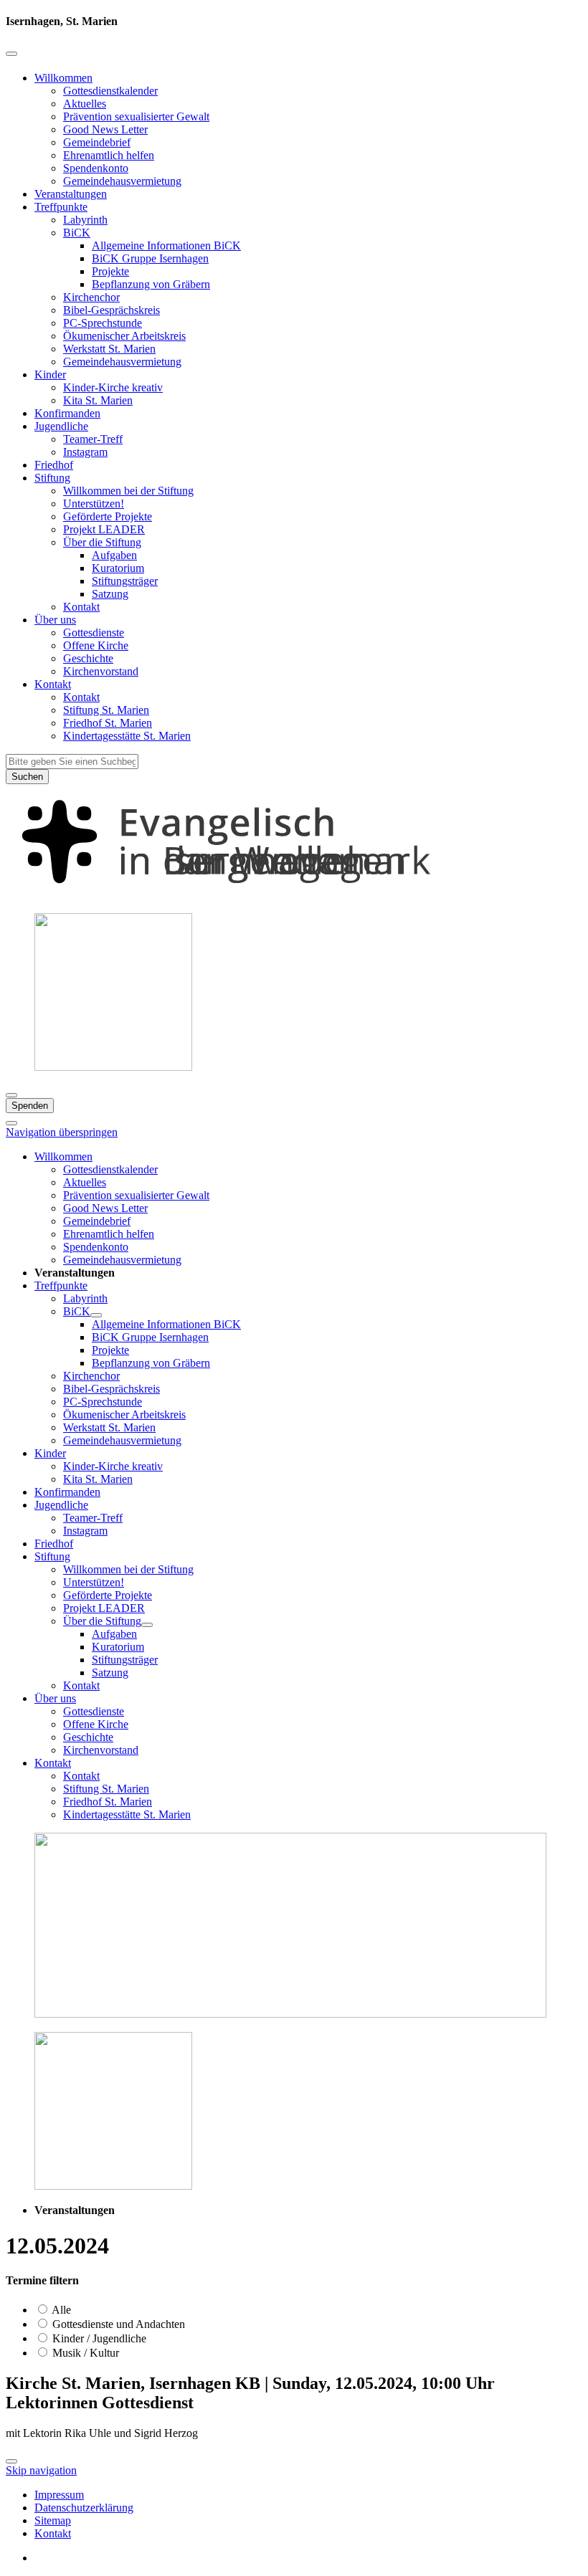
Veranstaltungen (71, 194)
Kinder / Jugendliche (98, 2338)
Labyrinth (85, 220)
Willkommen (63, 78)
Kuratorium (118, 568)
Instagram (85, 452)
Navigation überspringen (62, 1132)
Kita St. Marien (98, 400)
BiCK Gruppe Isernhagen (150, 258)
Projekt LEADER (104, 529)
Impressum (59, 2495)
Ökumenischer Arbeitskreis (124, 336)
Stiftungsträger (125, 581)
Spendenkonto (96, 168)
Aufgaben (114, 555)
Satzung (110, 594)
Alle (60, 2310)
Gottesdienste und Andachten (117, 2324)
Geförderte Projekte (108, 516)
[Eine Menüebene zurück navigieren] (11, 54)
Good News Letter (105, 129)
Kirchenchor (91, 297)
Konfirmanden (67, 413)
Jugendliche (61, 426)
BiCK (77, 233)
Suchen (27, 777)
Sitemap (53, 2520)
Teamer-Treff (93, 439)
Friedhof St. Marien (108, 723)
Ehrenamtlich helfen (109, 155)
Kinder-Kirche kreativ (113, 387)
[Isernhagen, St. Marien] (294, 895)
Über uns (55, 620)
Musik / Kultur (84, 2353)
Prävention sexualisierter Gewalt (136, 116)
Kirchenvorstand (101, 671)
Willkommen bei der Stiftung (128, 491)
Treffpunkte (61, 207)
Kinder (50, 375)
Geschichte (88, 658)
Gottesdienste (94, 633)
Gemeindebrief (97, 142)
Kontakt (81, 607)
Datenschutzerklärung (84, 2508)
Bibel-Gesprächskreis (112, 310)
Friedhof (54, 465)
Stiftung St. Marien (106, 710)
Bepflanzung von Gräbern (151, 284)
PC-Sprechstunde (103, 323)
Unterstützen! (94, 504)
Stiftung (52, 478)
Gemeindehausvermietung (122, 181)
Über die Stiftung (102, 542)
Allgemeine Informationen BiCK (166, 245)
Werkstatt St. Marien (109, 349)
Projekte (110, 271)
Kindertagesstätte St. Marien (127, 736)
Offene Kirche (96, 645)
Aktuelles (85, 104)
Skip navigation (41, 2470)
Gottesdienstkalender (110, 91)
